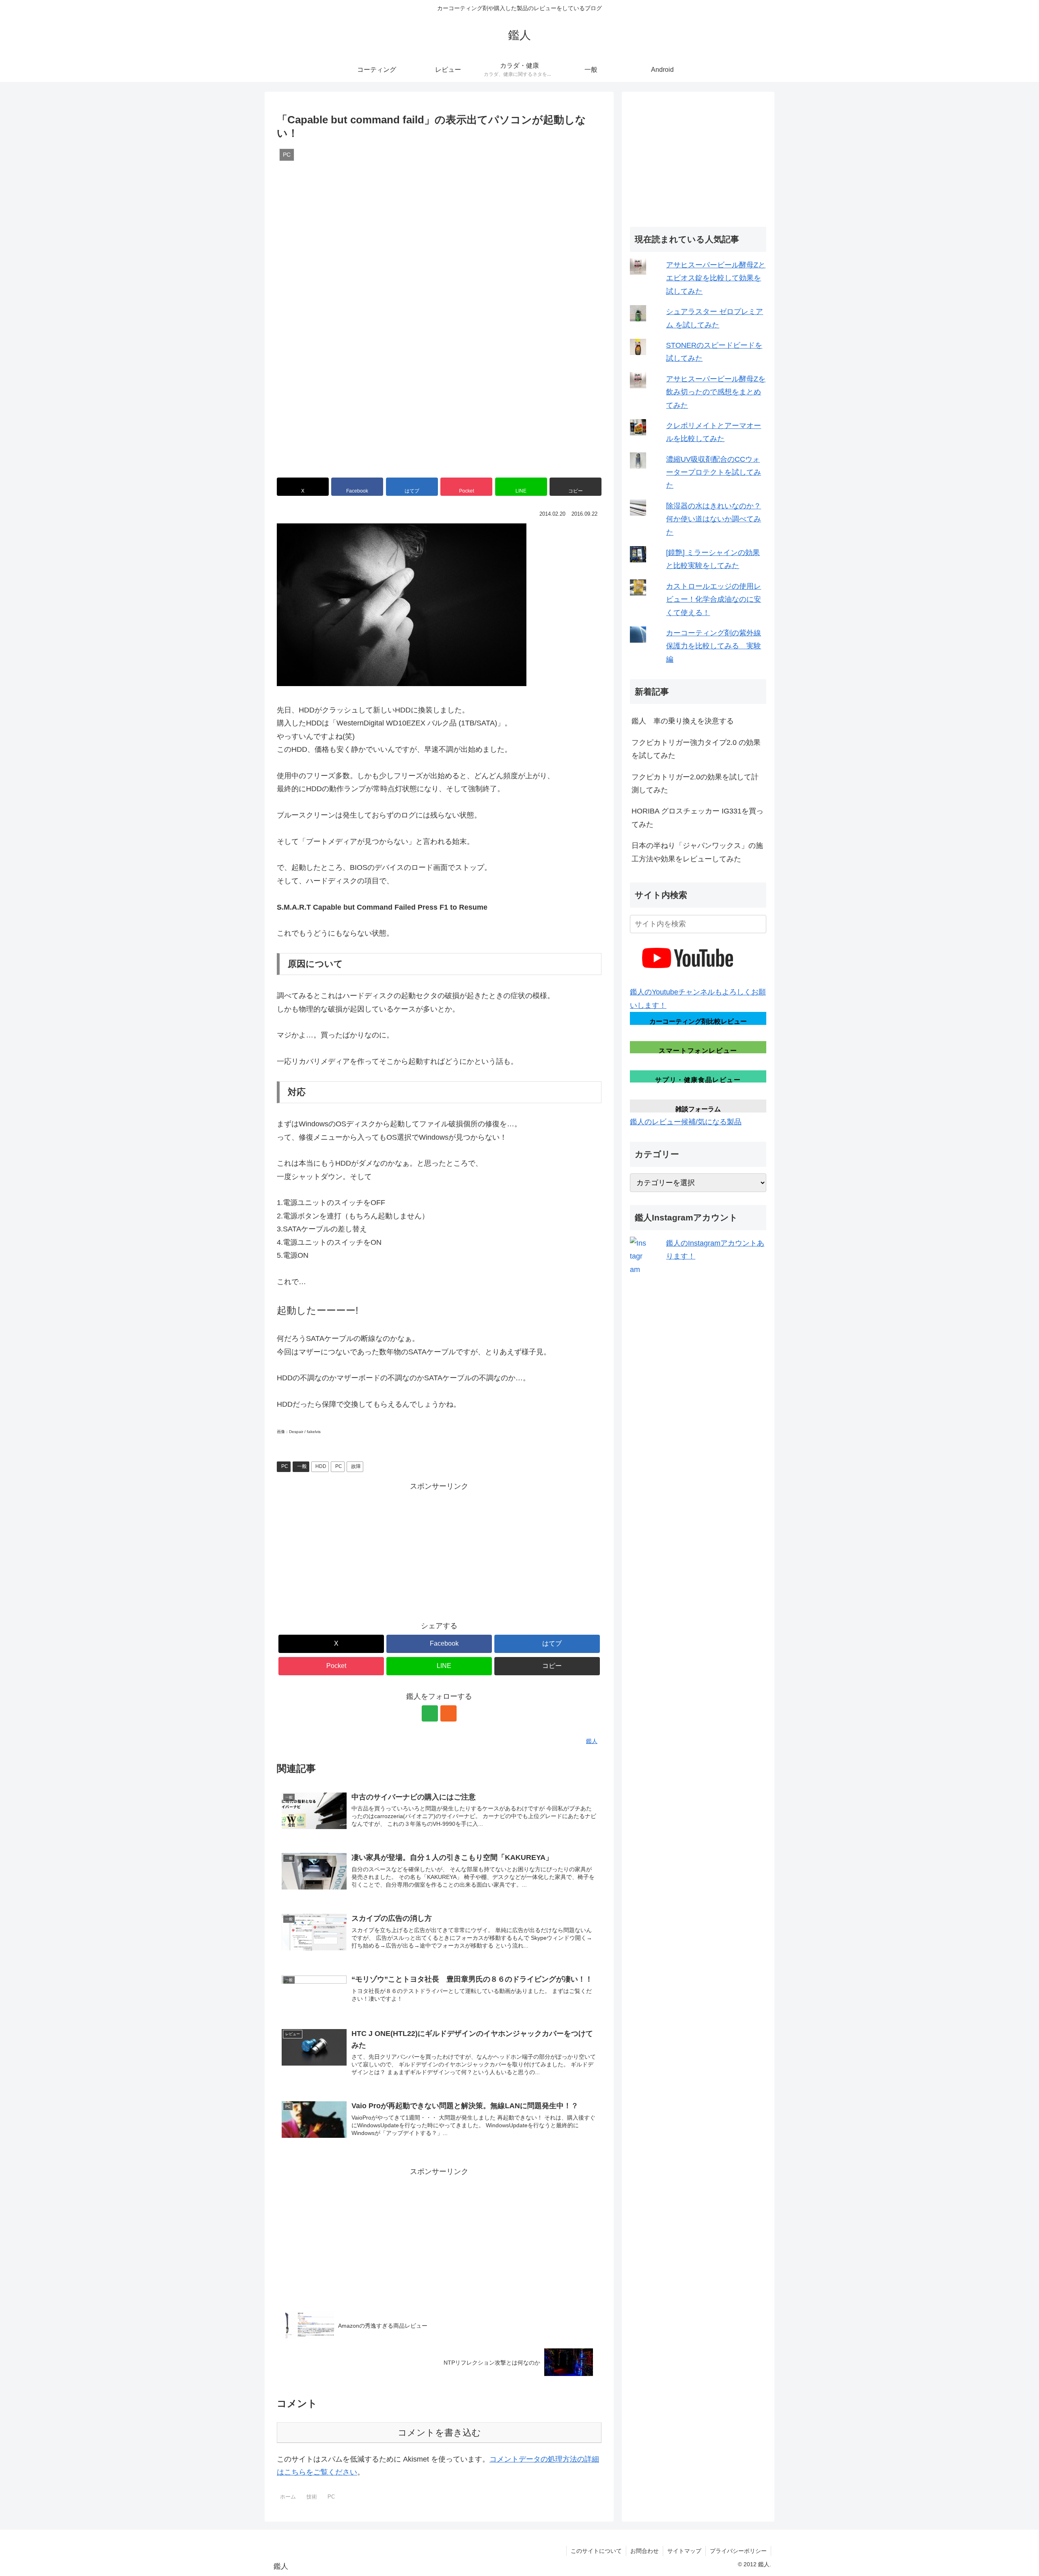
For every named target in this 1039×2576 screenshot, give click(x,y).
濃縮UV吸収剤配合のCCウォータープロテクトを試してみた (714, 472)
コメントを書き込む (439, 2433)
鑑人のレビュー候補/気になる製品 (686, 1122)
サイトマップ (684, 2551)
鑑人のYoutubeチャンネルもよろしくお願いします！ (698, 999)
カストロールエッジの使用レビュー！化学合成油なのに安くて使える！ (714, 599)
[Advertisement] (439, 1549)
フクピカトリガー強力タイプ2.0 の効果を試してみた (696, 749)
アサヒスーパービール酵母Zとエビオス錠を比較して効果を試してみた (716, 278)
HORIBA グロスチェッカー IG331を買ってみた (697, 818)
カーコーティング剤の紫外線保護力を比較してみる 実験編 (714, 646)
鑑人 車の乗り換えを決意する (683, 721)
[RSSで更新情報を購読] (448, 1713)
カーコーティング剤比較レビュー (698, 1021)
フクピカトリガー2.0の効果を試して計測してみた (695, 783)
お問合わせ (645, 2551)
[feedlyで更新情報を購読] (430, 1713)
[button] (576, 487)
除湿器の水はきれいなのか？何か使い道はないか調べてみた (714, 519)
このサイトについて (596, 2551)
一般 (302, 1466)
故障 (356, 1466)
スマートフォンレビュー (698, 1050)
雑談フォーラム (698, 1109)
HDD (321, 1466)
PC (285, 1466)
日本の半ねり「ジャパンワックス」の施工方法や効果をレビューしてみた (697, 852)
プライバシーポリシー (738, 2551)
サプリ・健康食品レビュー (698, 1079)
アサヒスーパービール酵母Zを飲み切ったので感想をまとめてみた (716, 392)
